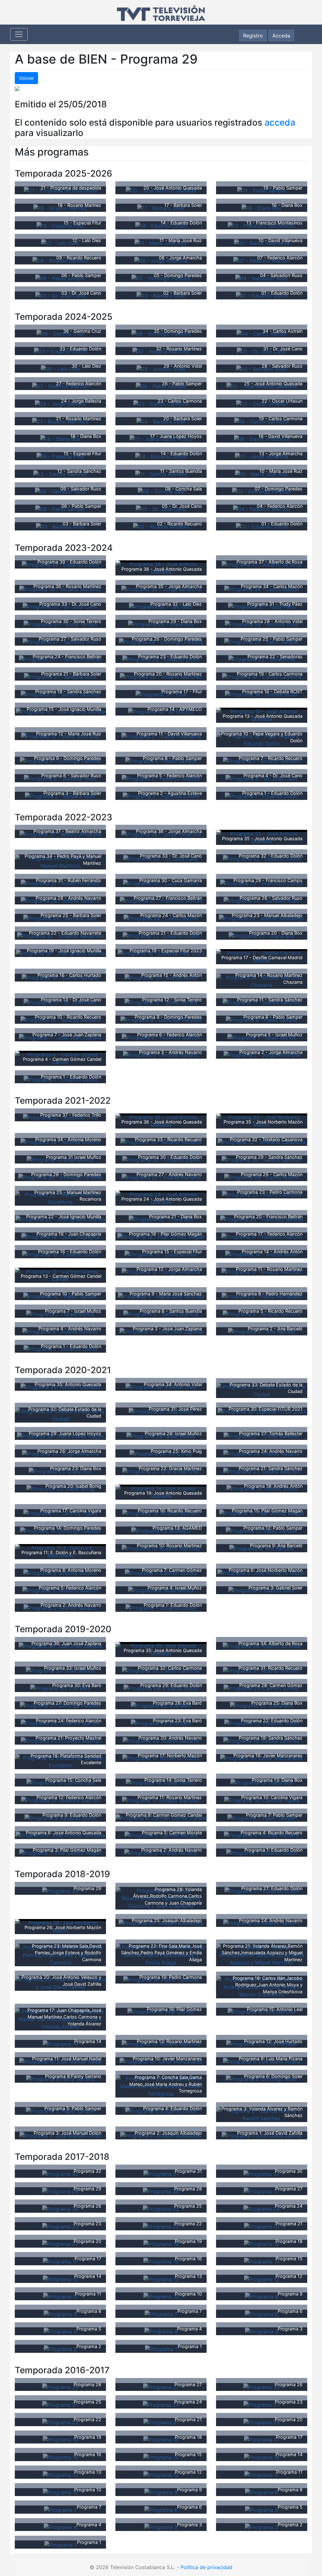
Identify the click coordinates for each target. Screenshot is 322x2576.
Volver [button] (26, 78)
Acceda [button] (281, 36)
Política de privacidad (206, 2567)
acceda (280, 122)
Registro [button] (253, 36)
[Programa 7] (161, 2313)
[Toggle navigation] (19, 34)
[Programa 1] (161, 2348)
